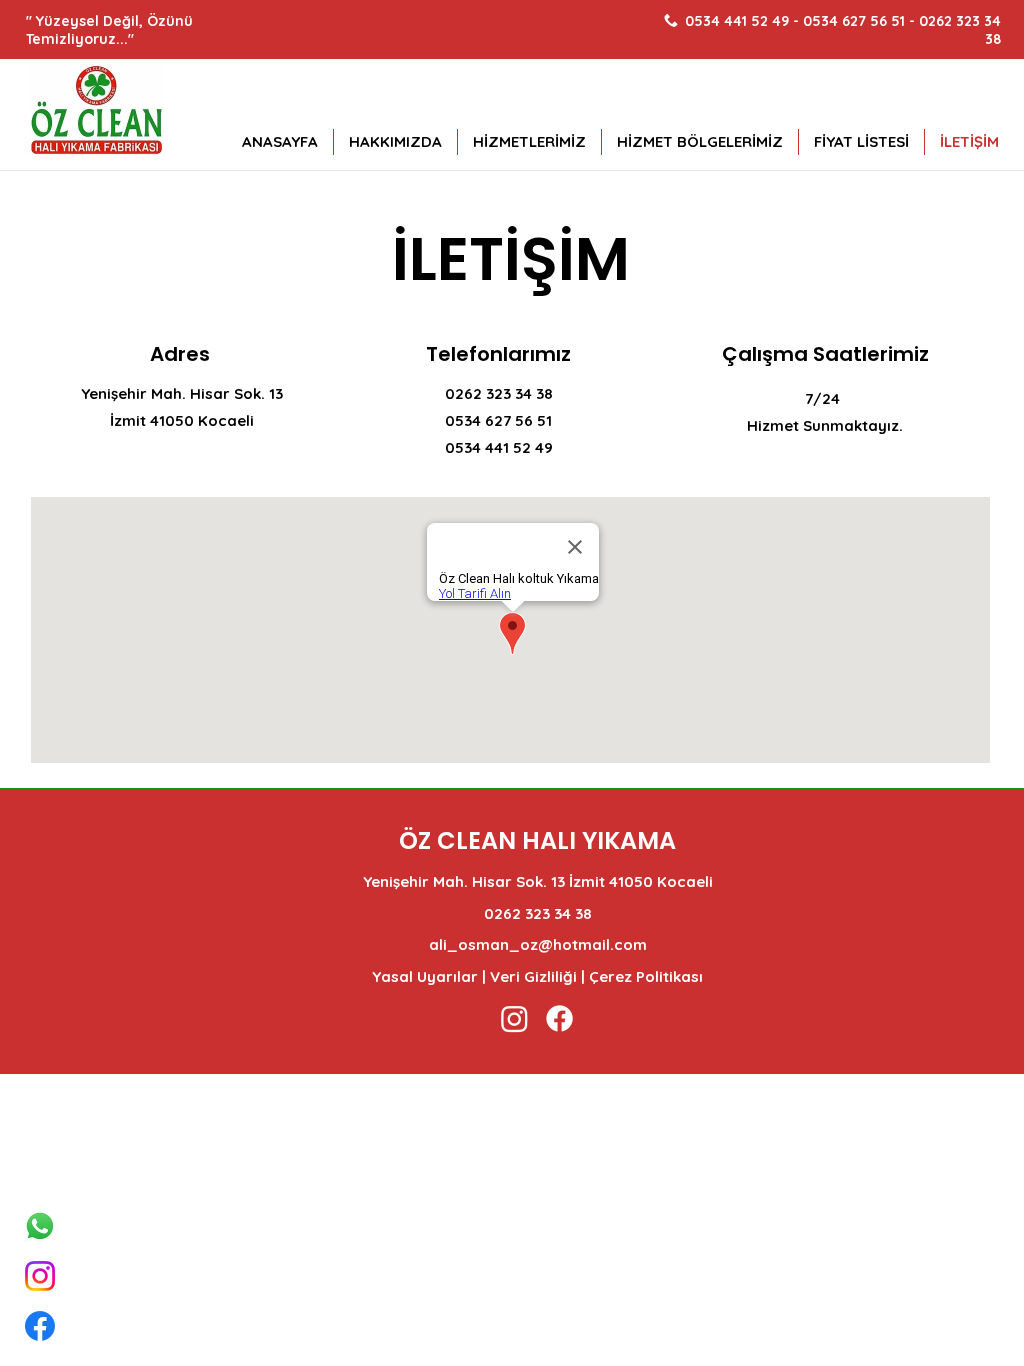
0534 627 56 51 (854, 21)
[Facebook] (40, 1326)
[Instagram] (40, 1276)
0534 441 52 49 (739, 21)
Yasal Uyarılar (425, 976)
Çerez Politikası (646, 976)
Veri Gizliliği (533, 976)
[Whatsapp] (40, 1226)
